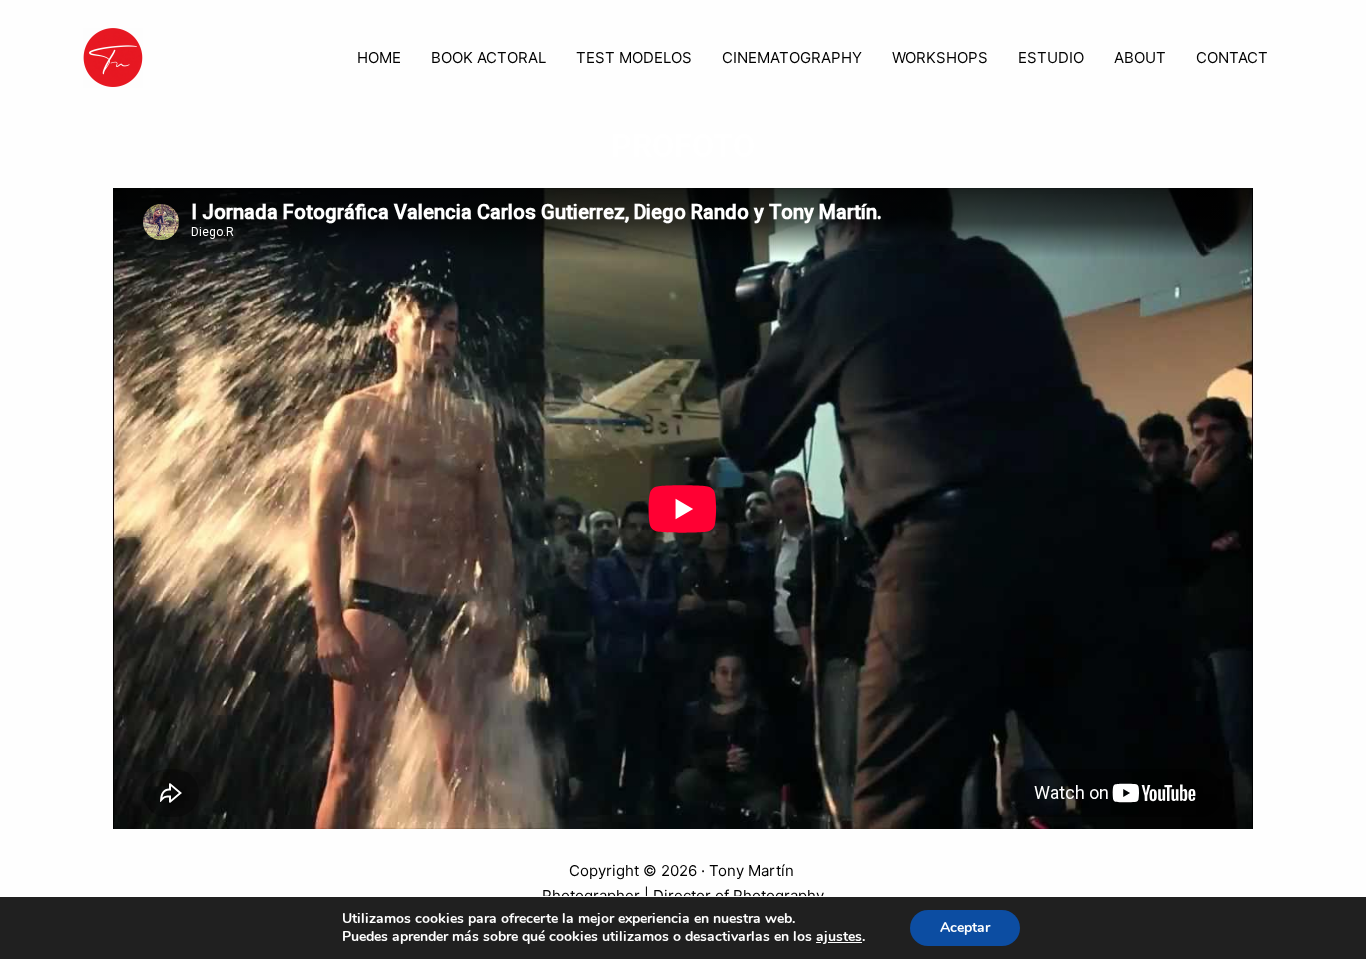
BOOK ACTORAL (488, 57)
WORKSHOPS (940, 57)
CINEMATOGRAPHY (792, 57)
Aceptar (965, 927)
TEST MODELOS (634, 57)
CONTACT (1232, 57)
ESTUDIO (1051, 57)
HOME (379, 57)
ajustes (839, 937)
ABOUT (1140, 57)
